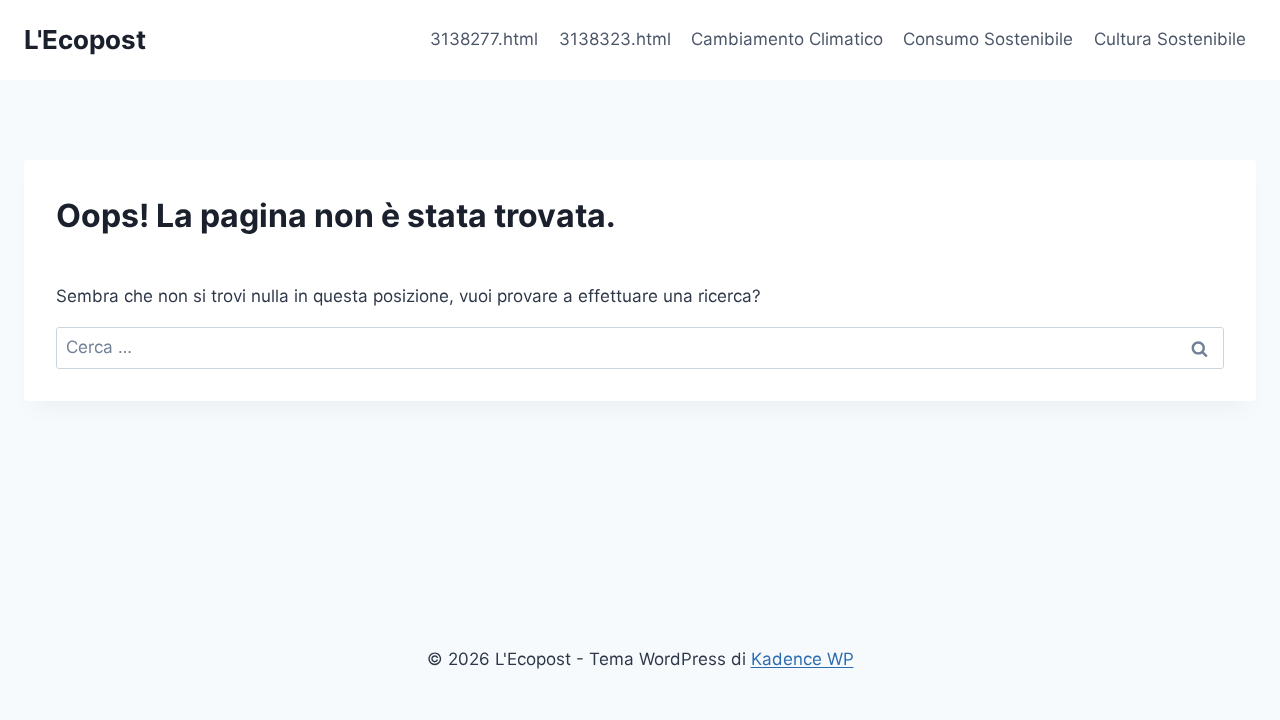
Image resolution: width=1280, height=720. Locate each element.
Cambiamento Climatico (787, 39)
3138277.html (484, 39)
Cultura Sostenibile (1170, 39)
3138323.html (615, 39)
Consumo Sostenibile (988, 39)
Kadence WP (802, 659)
